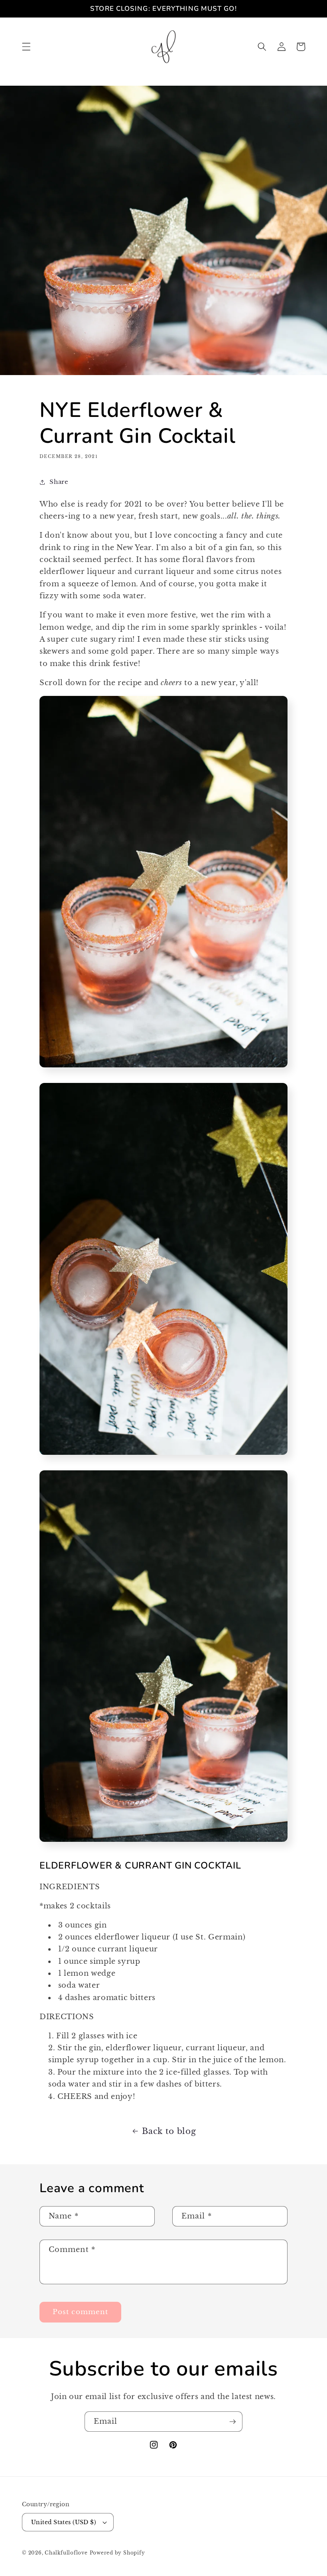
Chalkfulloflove (66, 2553)
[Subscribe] (232, 2422)
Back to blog (169, 2131)
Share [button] (59, 482)
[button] (26, 47)
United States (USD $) (64, 2522)
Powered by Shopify (117, 2553)
